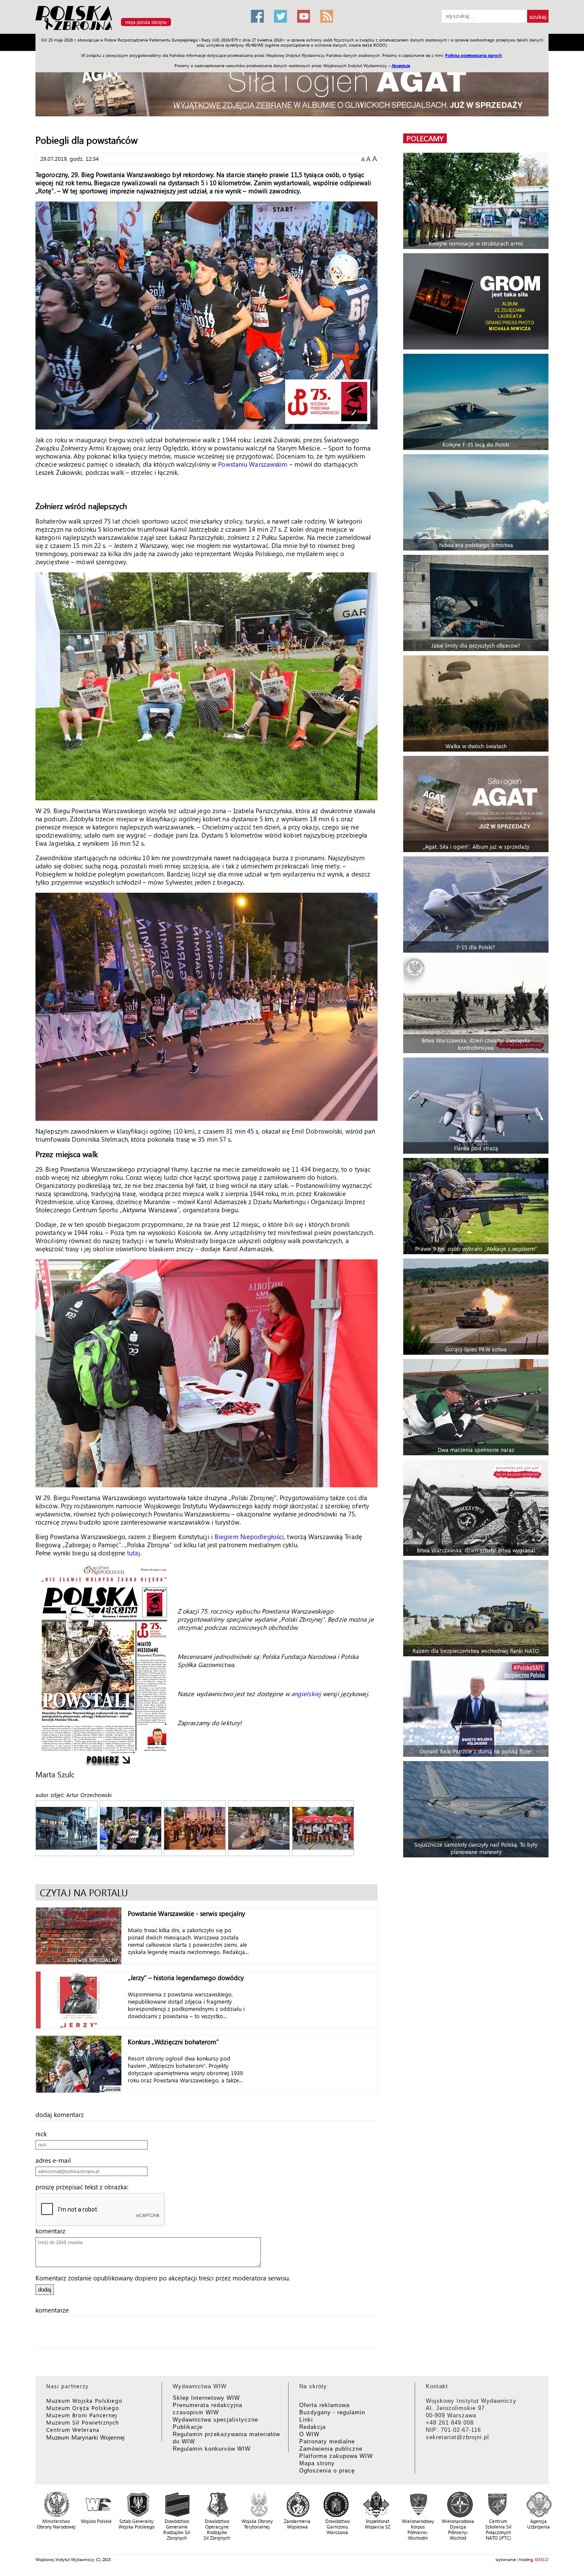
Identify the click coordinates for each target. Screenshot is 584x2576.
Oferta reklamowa (324, 2405)
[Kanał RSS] (327, 16)
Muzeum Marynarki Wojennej (86, 2437)
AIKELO (541, 2559)
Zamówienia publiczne (331, 2449)
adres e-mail (56, 2160)
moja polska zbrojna (146, 22)
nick (44, 2134)
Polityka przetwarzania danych (473, 55)
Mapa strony (317, 2463)
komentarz (53, 2231)
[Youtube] (304, 16)
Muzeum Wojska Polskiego (84, 2400)
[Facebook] (257, 16)
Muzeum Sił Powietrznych (83, 2422)
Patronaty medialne (327, 2441)
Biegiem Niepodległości (249, 1537)
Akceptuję (401, 65)
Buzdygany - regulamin (332, 2412)
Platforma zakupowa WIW (336, 2456)
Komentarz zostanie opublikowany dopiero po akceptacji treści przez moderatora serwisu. (163, 2278)
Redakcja (313, 2427)
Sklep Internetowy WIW (206, 2398)
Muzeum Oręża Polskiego (83, 2408)
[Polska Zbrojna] (138, 30)
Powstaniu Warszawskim (253, 464)
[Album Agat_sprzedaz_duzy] (292, 87)
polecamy (425, 138)
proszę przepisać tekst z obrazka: (84, 2187)
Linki (306, 2420)
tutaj (134, 1553)
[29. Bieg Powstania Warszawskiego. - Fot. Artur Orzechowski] (67, 1829)
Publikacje (188, 2427)
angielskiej (307, 1694)
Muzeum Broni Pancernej (82, 2415)
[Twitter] (280, 16)
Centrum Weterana (73, 2429)
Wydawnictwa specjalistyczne (215, 2420)
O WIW (309, 2434)
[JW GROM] (477, 301)
